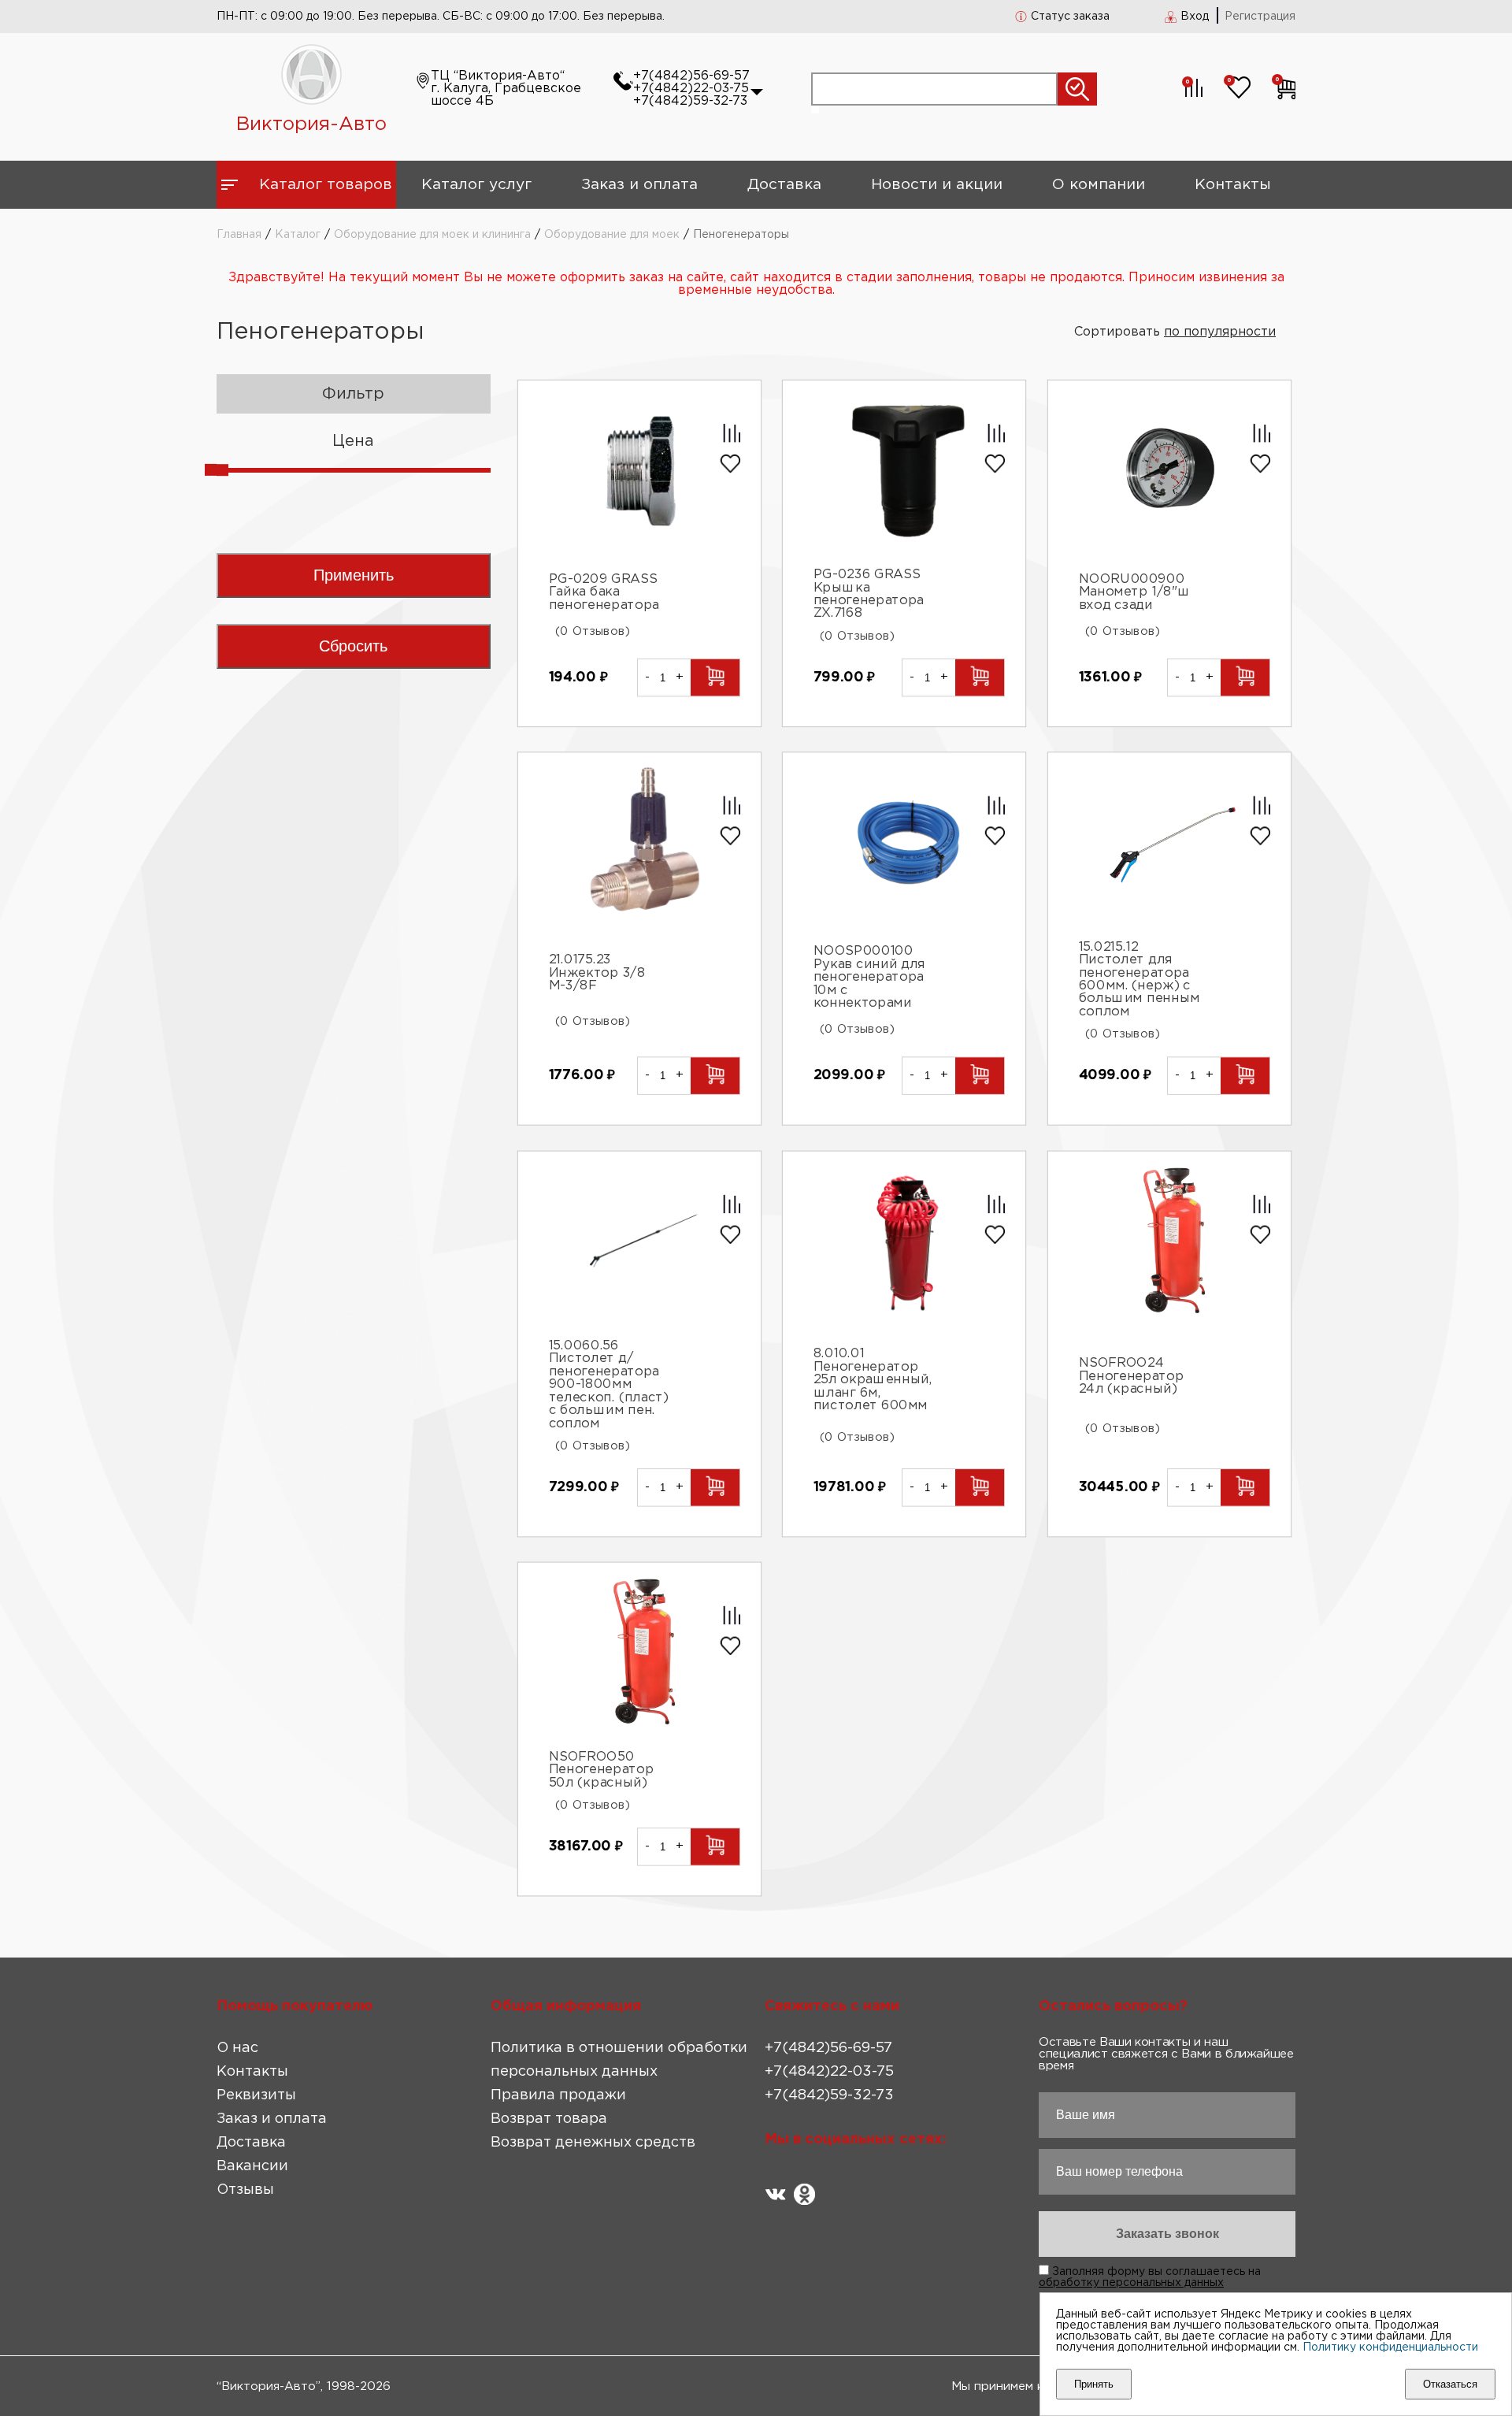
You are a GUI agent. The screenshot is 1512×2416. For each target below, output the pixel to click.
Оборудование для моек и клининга (432, 235)
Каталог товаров (326, 185)
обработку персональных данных (1131, 2283)
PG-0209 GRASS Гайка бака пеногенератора (604, 592)
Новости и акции (937, 185)
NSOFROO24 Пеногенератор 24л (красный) (1132, 1376)
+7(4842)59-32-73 (690, 101)
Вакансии (252, 2166)
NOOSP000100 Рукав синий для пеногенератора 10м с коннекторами (870, 977)
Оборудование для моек (612, 235)
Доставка (784, 185)
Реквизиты (256, 2095)
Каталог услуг (476, 185)
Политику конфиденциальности (1390, 2347)
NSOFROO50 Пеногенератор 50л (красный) (601, 1770)
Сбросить (353, 646)
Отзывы (245, 2190)
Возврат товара (549, 2119)
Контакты (1233, 185)
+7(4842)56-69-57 (691, 76)
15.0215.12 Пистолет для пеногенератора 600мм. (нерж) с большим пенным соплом (1140, 980)
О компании (1099, 185)
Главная (239, 235)
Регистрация (1260, 17)
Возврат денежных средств (593, 2143)
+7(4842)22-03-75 (691, 89)
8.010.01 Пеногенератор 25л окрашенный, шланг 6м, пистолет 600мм (873, 1381)
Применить (354, 575)
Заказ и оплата (639, 185)
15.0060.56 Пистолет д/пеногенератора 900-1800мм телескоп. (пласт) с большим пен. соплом (608, 1384)
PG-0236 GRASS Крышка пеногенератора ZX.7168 (869, 594)
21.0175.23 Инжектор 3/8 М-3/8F (597, 973)
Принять (1094, 2384)
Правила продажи (558, 2095)
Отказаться (1450, 2384)
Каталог (298, 235)
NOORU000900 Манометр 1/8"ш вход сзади (1135, 592)
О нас (237, 2048)
